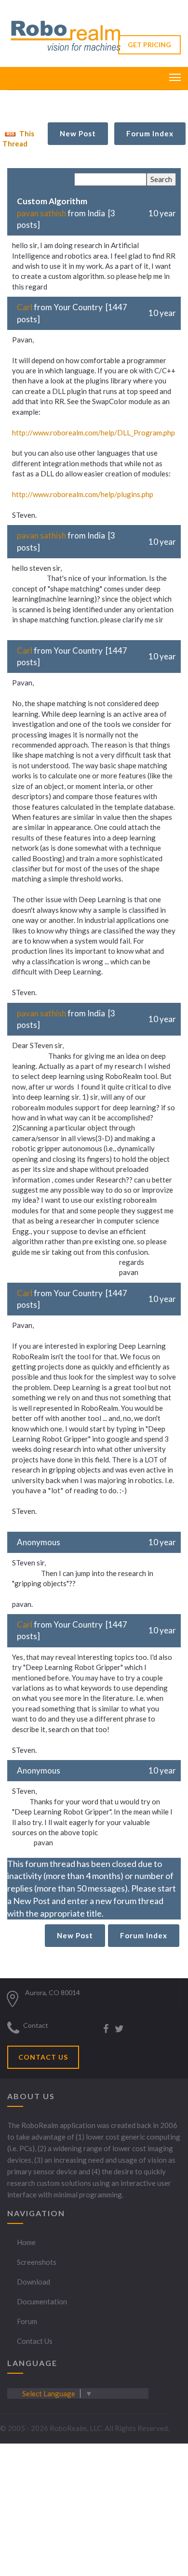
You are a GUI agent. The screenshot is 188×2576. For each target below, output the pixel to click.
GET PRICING (149, 45)
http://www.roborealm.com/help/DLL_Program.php (94, 433)
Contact (36, 2025)
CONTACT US (43, 2057)
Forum (27, 2321)
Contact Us (35, 2341)
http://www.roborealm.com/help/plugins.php (83, 494)
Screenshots (37, 2262)
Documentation (42, 2301)
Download (34, 2282)
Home (26, 2242)
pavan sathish (41, 213)
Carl (25, 307)
